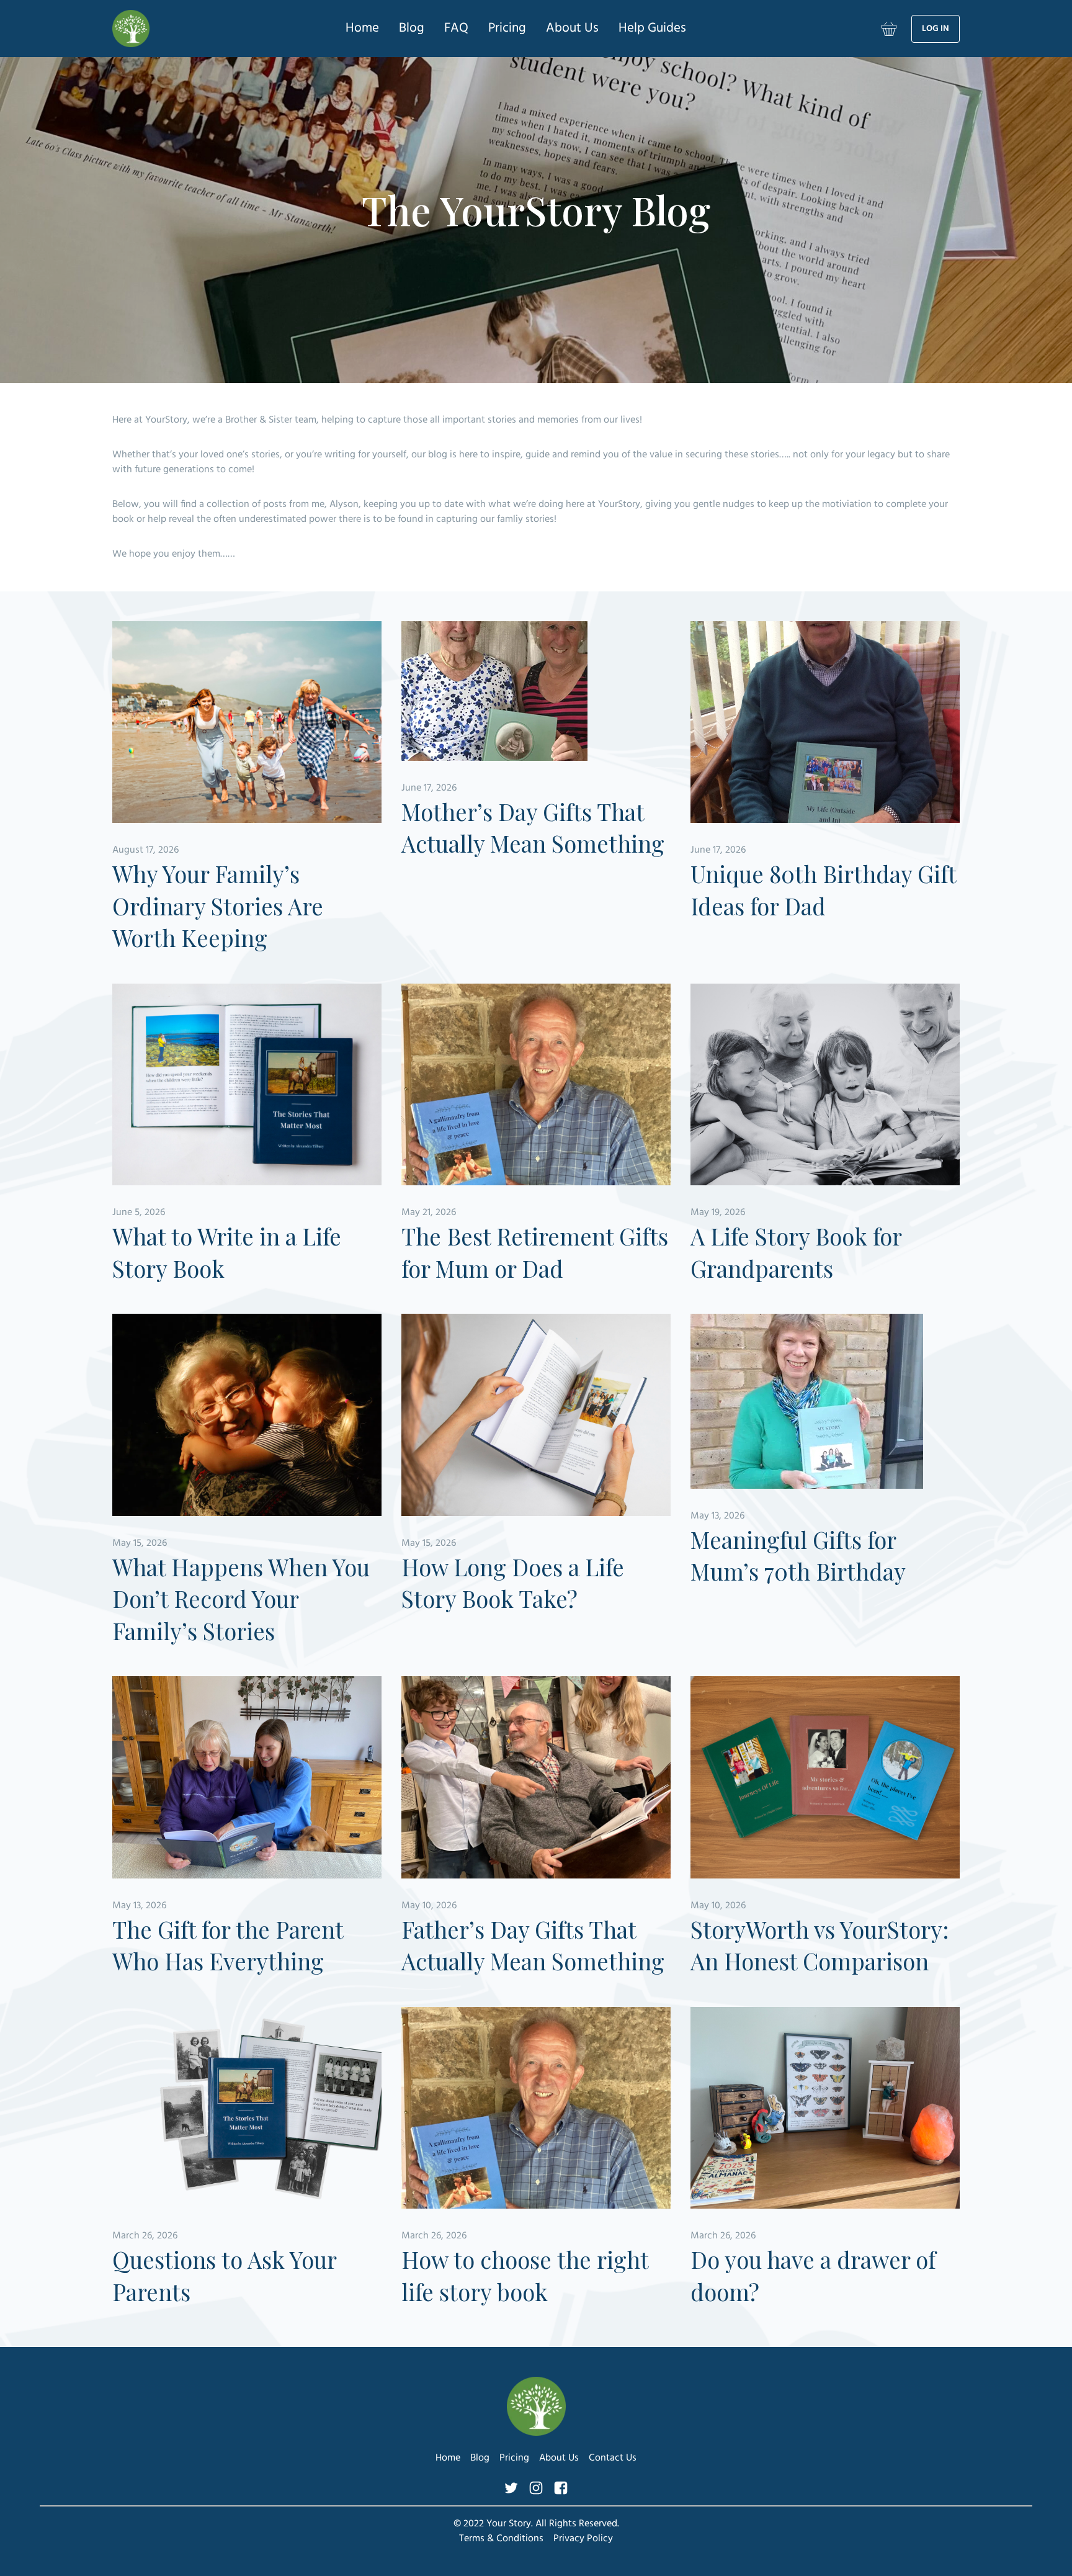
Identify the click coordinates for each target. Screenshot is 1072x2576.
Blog (412, 28)
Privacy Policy (583, 2539)
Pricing (507, 28)
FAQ (456, 28)
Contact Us (613, 2458)
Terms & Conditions (501, 2539)
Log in (936, 29)
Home (362, 28)
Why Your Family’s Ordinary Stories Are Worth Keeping (218, 905)
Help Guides (652, 28)
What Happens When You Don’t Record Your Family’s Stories (241, 1599)
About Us (572, 28)
